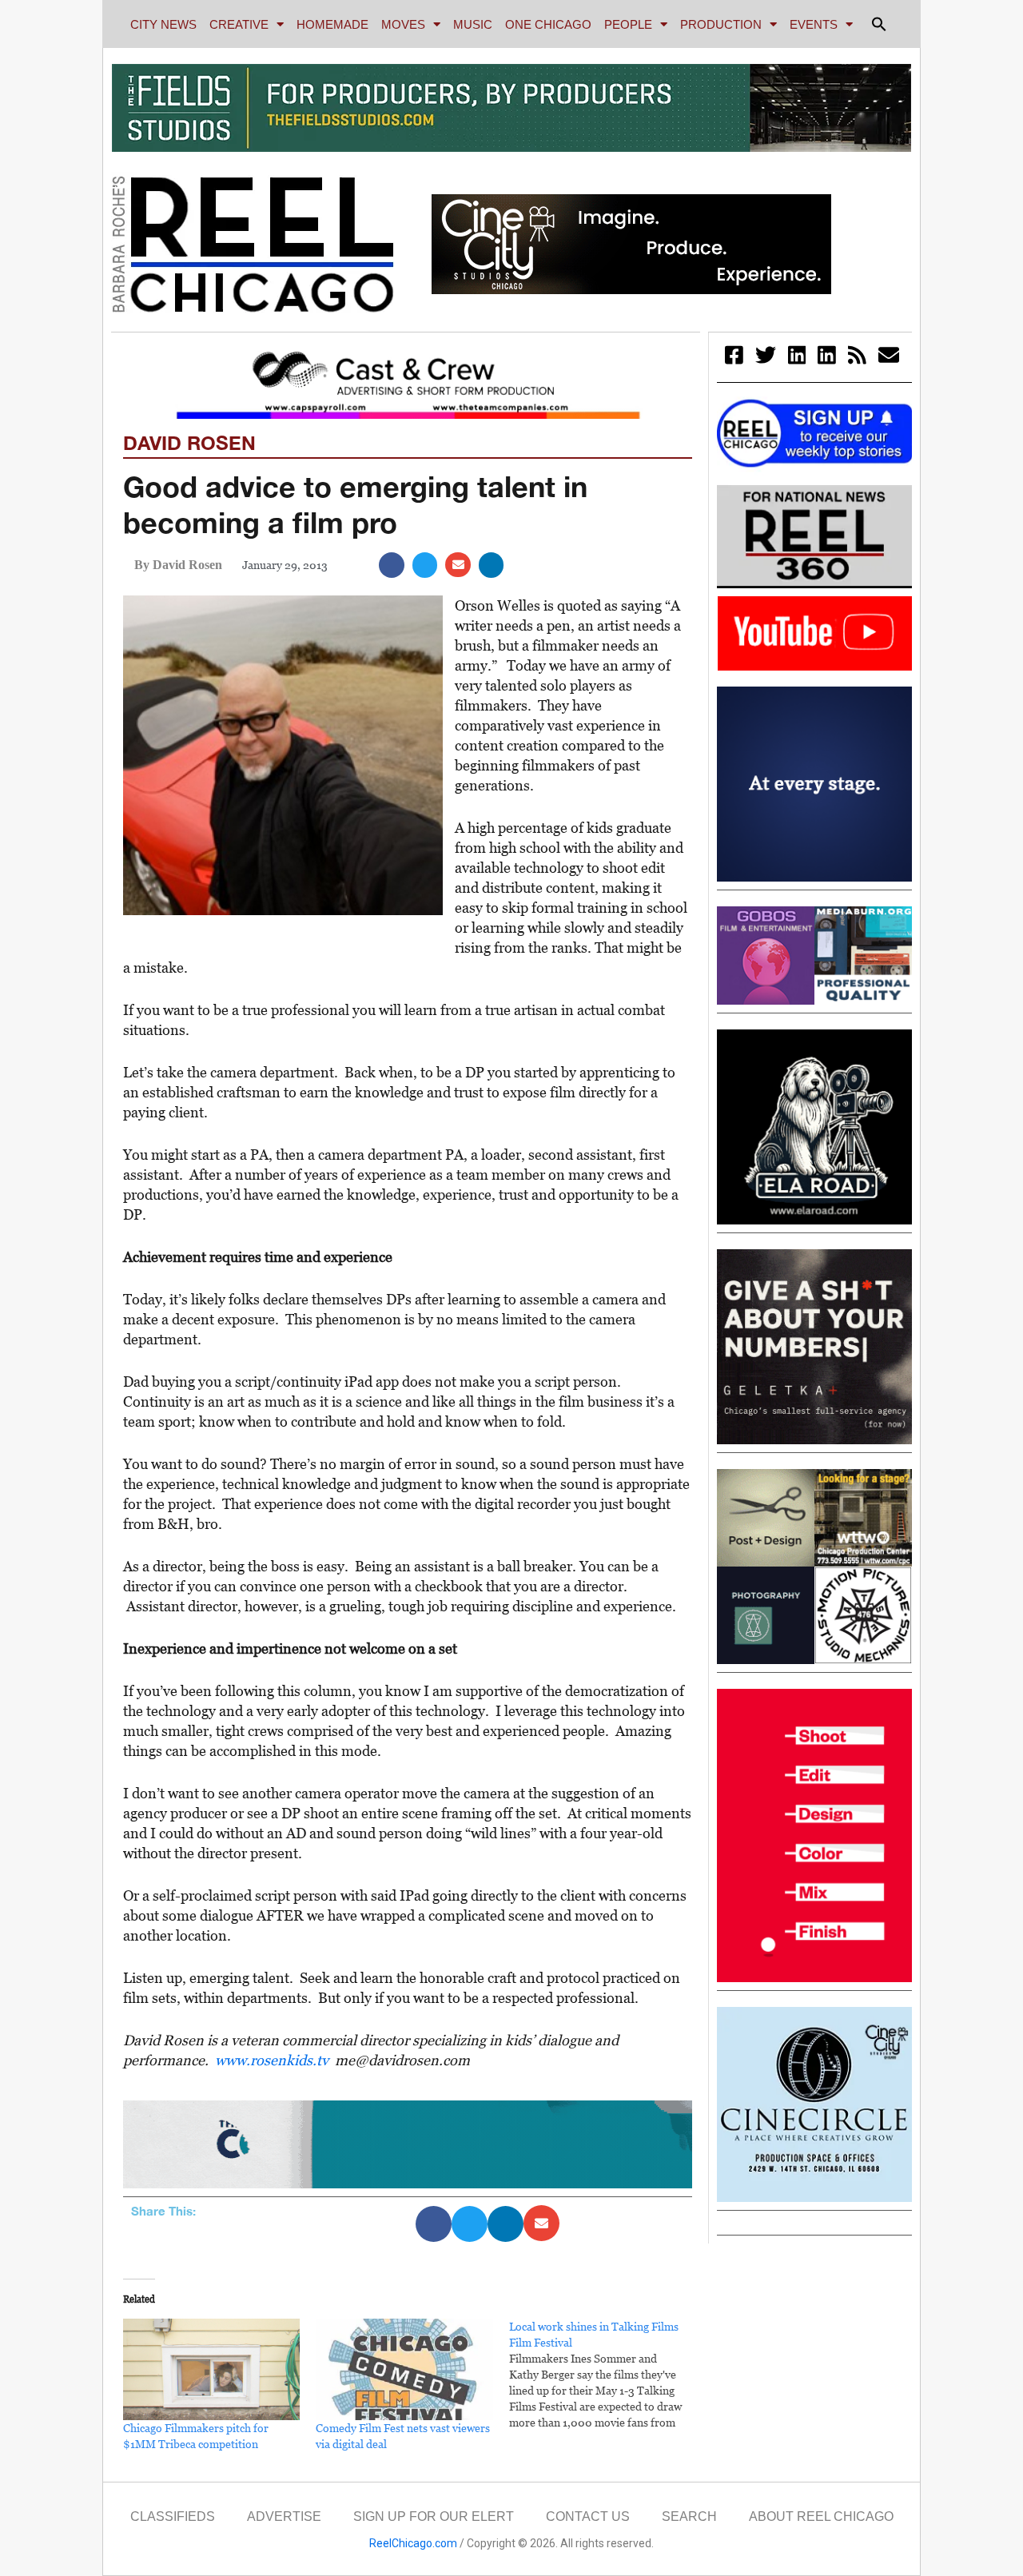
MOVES (403, 24)
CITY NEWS (163, 24)
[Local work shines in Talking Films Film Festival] (605, 2375)
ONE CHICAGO (548, 24)
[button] (879, 24)
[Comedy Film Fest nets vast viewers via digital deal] (404, 2369)
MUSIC (473, 24)
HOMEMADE (332, 24)
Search (689, 2516)
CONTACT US (588, 2516)
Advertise (284, 2516)
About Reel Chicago (821, 2516)
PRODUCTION (721, 24)
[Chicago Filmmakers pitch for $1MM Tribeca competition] (211, 2369)
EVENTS (814, 24)
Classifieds (173, 2516)
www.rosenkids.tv (272, 2060)
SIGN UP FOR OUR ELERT (434, 2516)
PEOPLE (628, 24)
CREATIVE (239, 24)
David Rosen (189, 443)
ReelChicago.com (413, 2543)
